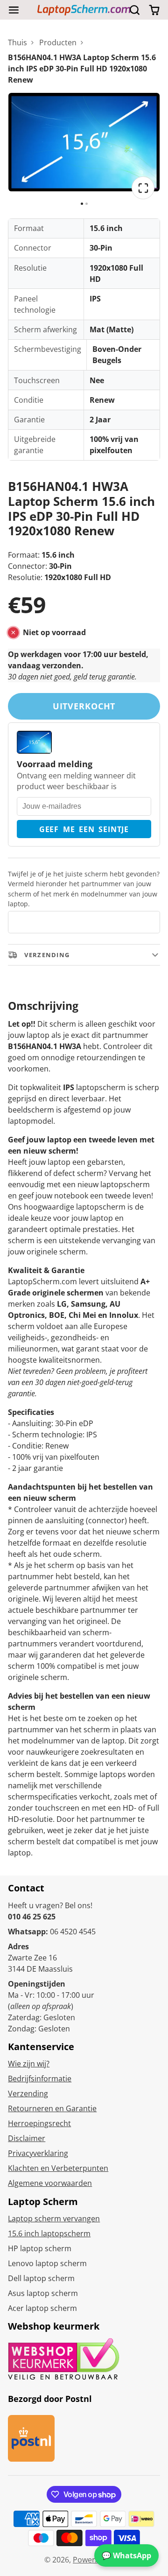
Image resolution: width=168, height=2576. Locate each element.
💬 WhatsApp (126, 2555)
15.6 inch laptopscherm (49, 2233)
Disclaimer (27, 2138)
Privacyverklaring (38, 2153)
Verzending (28, 2093)
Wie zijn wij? (29, 2064)
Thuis (17, 42)
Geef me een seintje (84, 829)
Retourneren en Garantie (52, 2108)
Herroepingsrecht (39, 2123)
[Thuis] (84, 10)
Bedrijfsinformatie (40, 2079)
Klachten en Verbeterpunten (58, 2168)
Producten (58, 42)
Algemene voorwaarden (50, 2183)
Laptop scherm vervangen (54, 2219)
